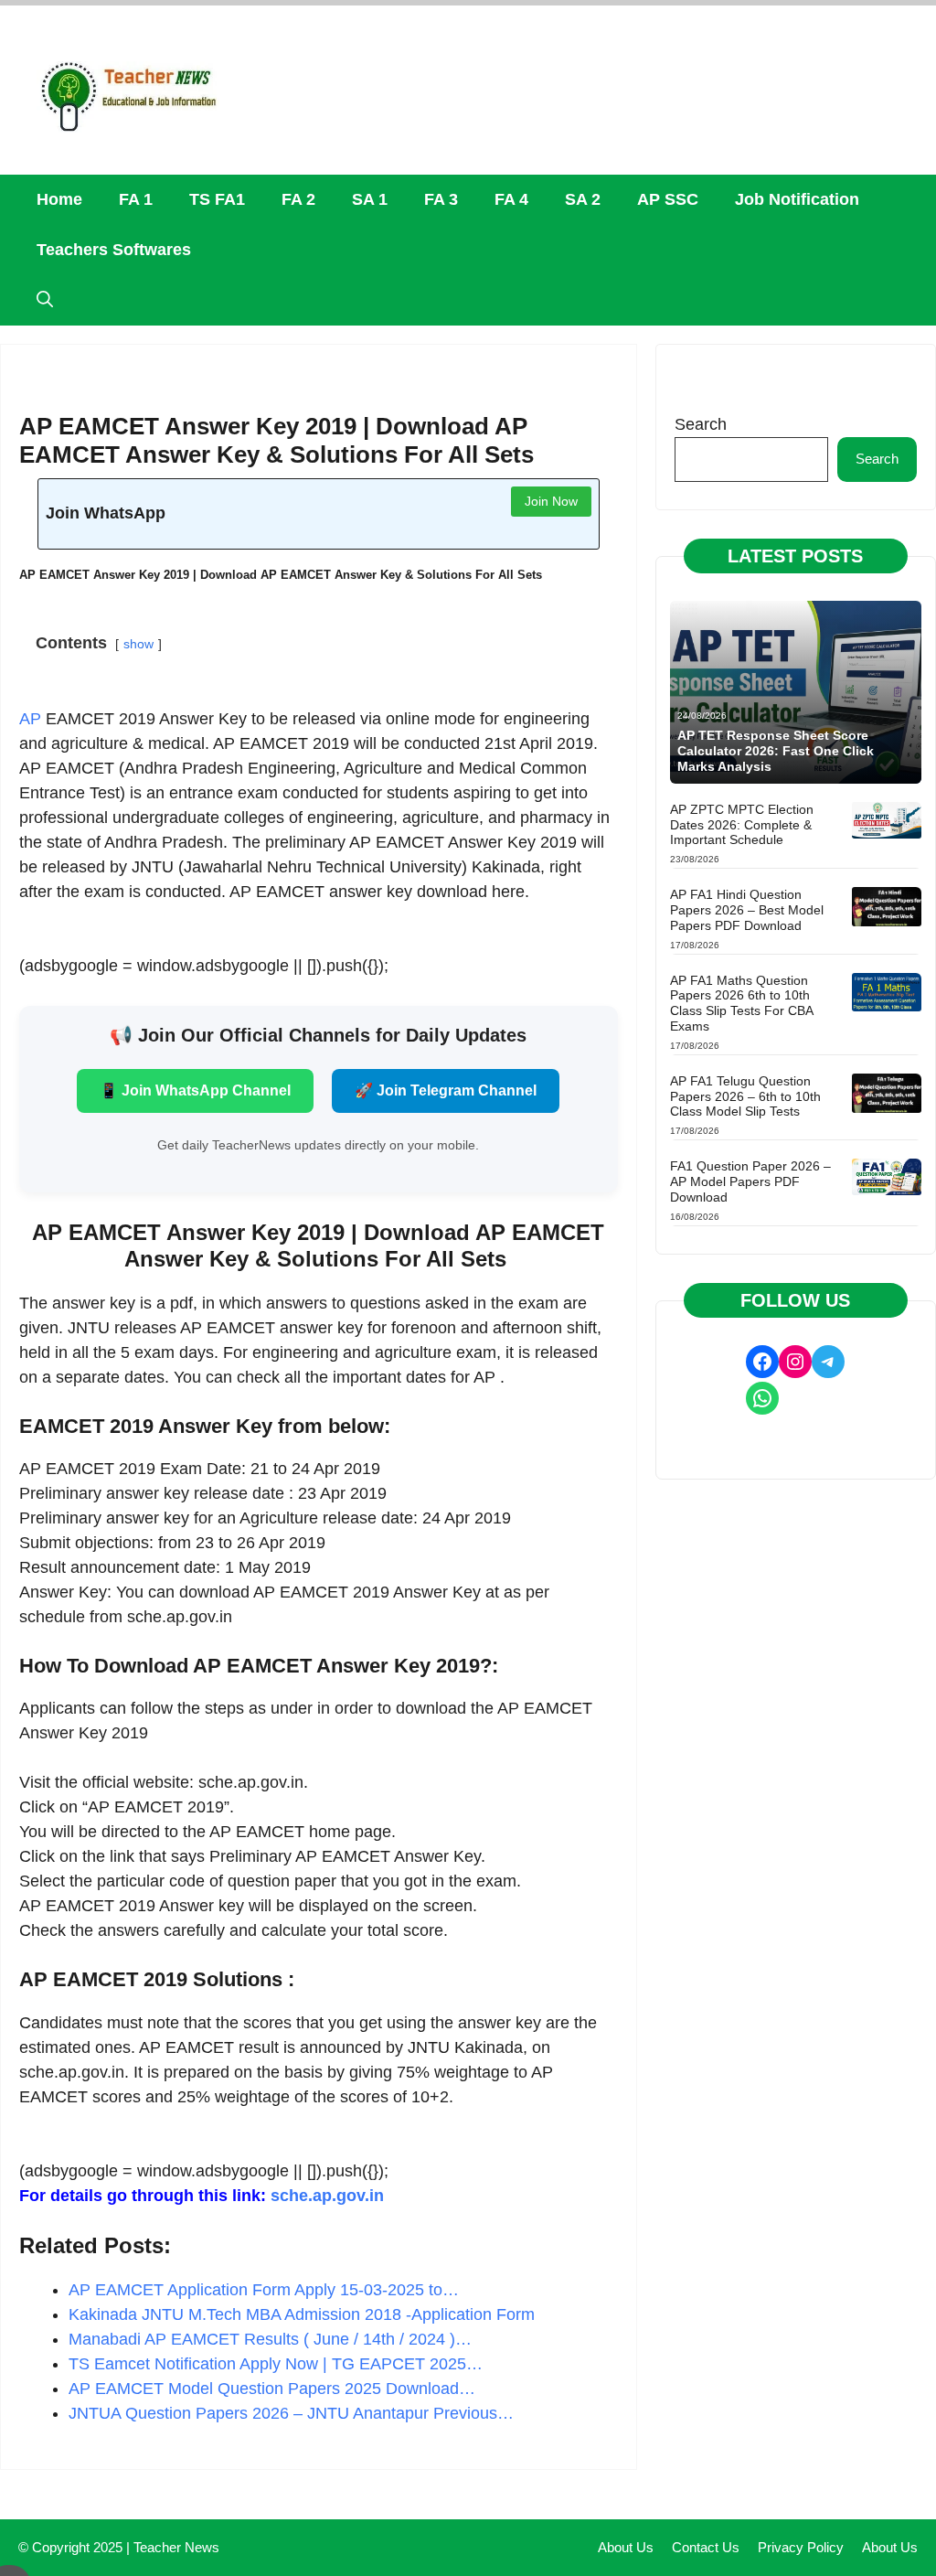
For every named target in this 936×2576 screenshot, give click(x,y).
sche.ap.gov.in (327, 2196)
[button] (45, 300)
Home (59, 199)
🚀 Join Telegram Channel (446, 1090)
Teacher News (176, 2547)
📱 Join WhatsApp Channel (195, 1090)
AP (30, 719)
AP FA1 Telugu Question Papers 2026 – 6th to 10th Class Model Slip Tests (745, 1096)
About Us (626, 2547)
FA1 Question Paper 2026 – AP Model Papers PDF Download (750, 1181)
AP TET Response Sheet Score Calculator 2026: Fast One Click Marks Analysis (776, 751)
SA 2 (583, 199)
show (138, 644)
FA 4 (511, 199)
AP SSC (668, 199)
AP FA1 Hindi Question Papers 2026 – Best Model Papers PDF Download (747, 910)
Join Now (551, 501)
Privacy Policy (801, 2547)
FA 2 (298, 199)
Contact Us (706, 2547)
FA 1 (136, 199)
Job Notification (797, 199)
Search (701, 424)
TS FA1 (217, 199)
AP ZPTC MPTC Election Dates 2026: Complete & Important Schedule (742, 825)
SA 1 (370, 199)
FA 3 (441, 199)
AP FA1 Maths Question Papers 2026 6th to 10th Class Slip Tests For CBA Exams (741, 1003)
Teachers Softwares (114, 250)
